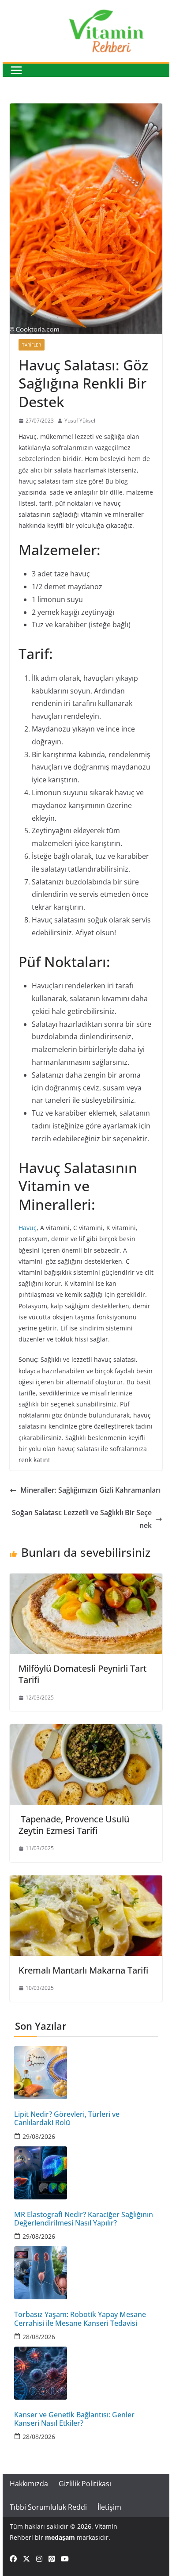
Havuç (28, 1228)
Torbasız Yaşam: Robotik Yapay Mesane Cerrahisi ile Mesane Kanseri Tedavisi (80, 2319)
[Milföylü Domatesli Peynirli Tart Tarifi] (86, 1580)
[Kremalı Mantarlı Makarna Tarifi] (86, 1882)
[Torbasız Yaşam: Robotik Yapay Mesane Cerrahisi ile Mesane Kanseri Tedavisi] (86, 2273)
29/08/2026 (39, 2136)
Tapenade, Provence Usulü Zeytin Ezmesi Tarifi (74, 1825)
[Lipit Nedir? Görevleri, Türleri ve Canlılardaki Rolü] (86, 2073)
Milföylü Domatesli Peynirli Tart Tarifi (83, 1674)
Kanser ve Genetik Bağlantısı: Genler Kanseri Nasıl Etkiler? (74, 2419)
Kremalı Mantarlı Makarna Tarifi (83, 1970)
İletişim (109, 2507)
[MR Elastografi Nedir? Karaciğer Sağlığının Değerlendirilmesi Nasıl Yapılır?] (86, 2173)
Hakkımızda (29, 2484)
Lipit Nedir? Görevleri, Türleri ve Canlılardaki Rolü (67, 2119)
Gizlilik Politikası (85, 2484)
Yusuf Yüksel (80, 421)
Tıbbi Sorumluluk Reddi (48, 2507)
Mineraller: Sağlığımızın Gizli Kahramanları (90, 1490)
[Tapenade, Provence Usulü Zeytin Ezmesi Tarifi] (86, 1730)
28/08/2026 (39, 2337)
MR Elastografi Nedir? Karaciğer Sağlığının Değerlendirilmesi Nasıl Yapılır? (84, 2219)
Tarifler (32, 345)
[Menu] (16, 70)
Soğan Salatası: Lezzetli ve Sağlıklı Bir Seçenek (82, 1519)
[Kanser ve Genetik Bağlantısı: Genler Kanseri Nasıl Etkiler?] (86, 2373)
